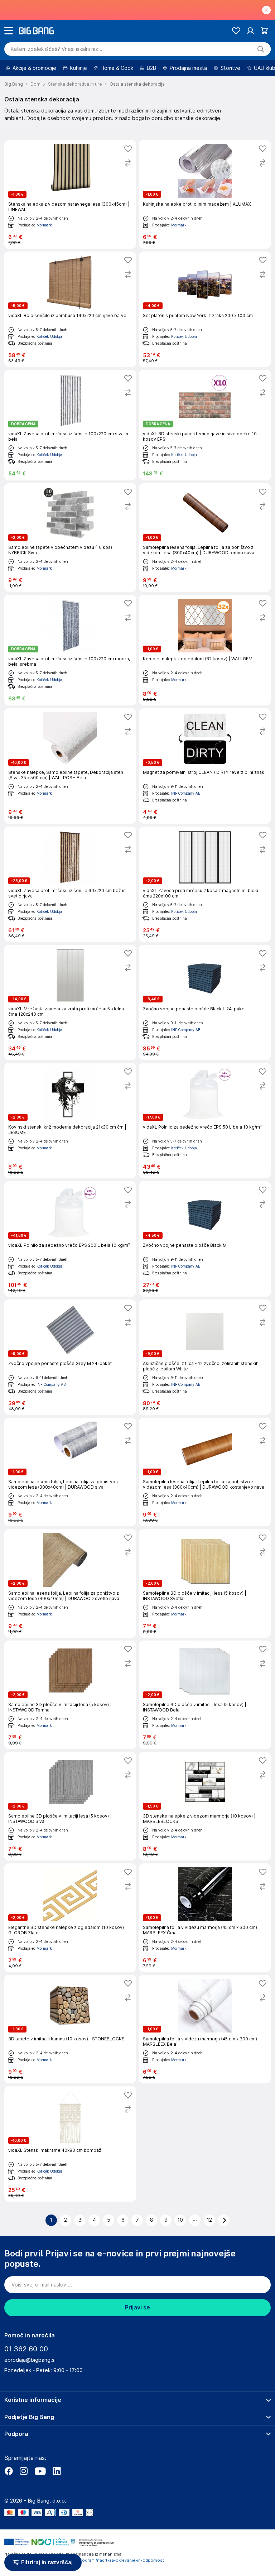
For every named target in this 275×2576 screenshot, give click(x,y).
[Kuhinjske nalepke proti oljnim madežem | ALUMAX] (205, 194)
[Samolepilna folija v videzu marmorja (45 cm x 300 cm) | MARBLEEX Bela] (205, 2029)
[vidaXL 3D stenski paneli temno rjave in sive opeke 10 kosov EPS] (205, 425)
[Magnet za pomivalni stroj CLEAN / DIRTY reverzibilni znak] (205, 766)
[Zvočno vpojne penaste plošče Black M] (205, 1239)
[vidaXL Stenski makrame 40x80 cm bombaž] (70, 2144)
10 (180, 2220)
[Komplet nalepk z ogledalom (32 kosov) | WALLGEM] (205, 650)
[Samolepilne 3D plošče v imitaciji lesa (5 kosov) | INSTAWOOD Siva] (70, 1806)
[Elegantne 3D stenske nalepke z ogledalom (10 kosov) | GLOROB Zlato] (70, 1918)
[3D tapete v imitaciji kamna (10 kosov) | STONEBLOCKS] (70, 2029)
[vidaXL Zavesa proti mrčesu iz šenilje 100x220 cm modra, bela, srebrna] (70, 650)
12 (209, 2220)
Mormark (44, 225)
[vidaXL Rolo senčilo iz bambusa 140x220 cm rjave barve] (70, 309)
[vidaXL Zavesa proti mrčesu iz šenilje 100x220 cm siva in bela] (70, 425)
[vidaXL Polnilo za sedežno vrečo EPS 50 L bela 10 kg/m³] (205, 1121)
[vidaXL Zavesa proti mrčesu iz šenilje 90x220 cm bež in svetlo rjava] (70, 884)
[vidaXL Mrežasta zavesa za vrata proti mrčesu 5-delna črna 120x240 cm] (70, 1002)
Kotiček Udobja (49, 336)
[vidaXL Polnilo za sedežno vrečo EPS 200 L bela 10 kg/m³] (70, 1239)
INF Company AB (186, 793)
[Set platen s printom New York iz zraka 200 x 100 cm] (205, 309)
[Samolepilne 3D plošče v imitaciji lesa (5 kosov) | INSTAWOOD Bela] (205, 1695)
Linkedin (57, 2471)
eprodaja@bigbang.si (30, 2360)
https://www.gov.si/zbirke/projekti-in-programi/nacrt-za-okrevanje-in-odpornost (84, 2560)
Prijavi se (137, 2307)
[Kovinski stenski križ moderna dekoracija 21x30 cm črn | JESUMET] (70, 1121)
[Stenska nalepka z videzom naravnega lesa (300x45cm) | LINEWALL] (70, 194)
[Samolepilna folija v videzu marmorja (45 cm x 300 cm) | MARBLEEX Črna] (205, 1918)
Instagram (24, 2471)
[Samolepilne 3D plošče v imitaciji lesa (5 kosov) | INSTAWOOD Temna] (70, 1695)
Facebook (9, 2471)
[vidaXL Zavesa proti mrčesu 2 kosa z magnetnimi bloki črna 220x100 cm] (205, 884)
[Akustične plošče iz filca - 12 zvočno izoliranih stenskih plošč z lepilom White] (205, 1357)
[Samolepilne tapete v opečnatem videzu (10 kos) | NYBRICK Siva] (70, 538)
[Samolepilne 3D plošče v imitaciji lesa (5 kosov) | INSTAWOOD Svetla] (205, 1583)
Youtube (40, 2471)
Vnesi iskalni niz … (57, 49)
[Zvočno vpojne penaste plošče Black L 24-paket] (205, 1002)
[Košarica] (264, 31)
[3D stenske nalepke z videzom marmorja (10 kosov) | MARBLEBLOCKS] (205, 1806)
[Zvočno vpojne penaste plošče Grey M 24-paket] (70, 1357)
